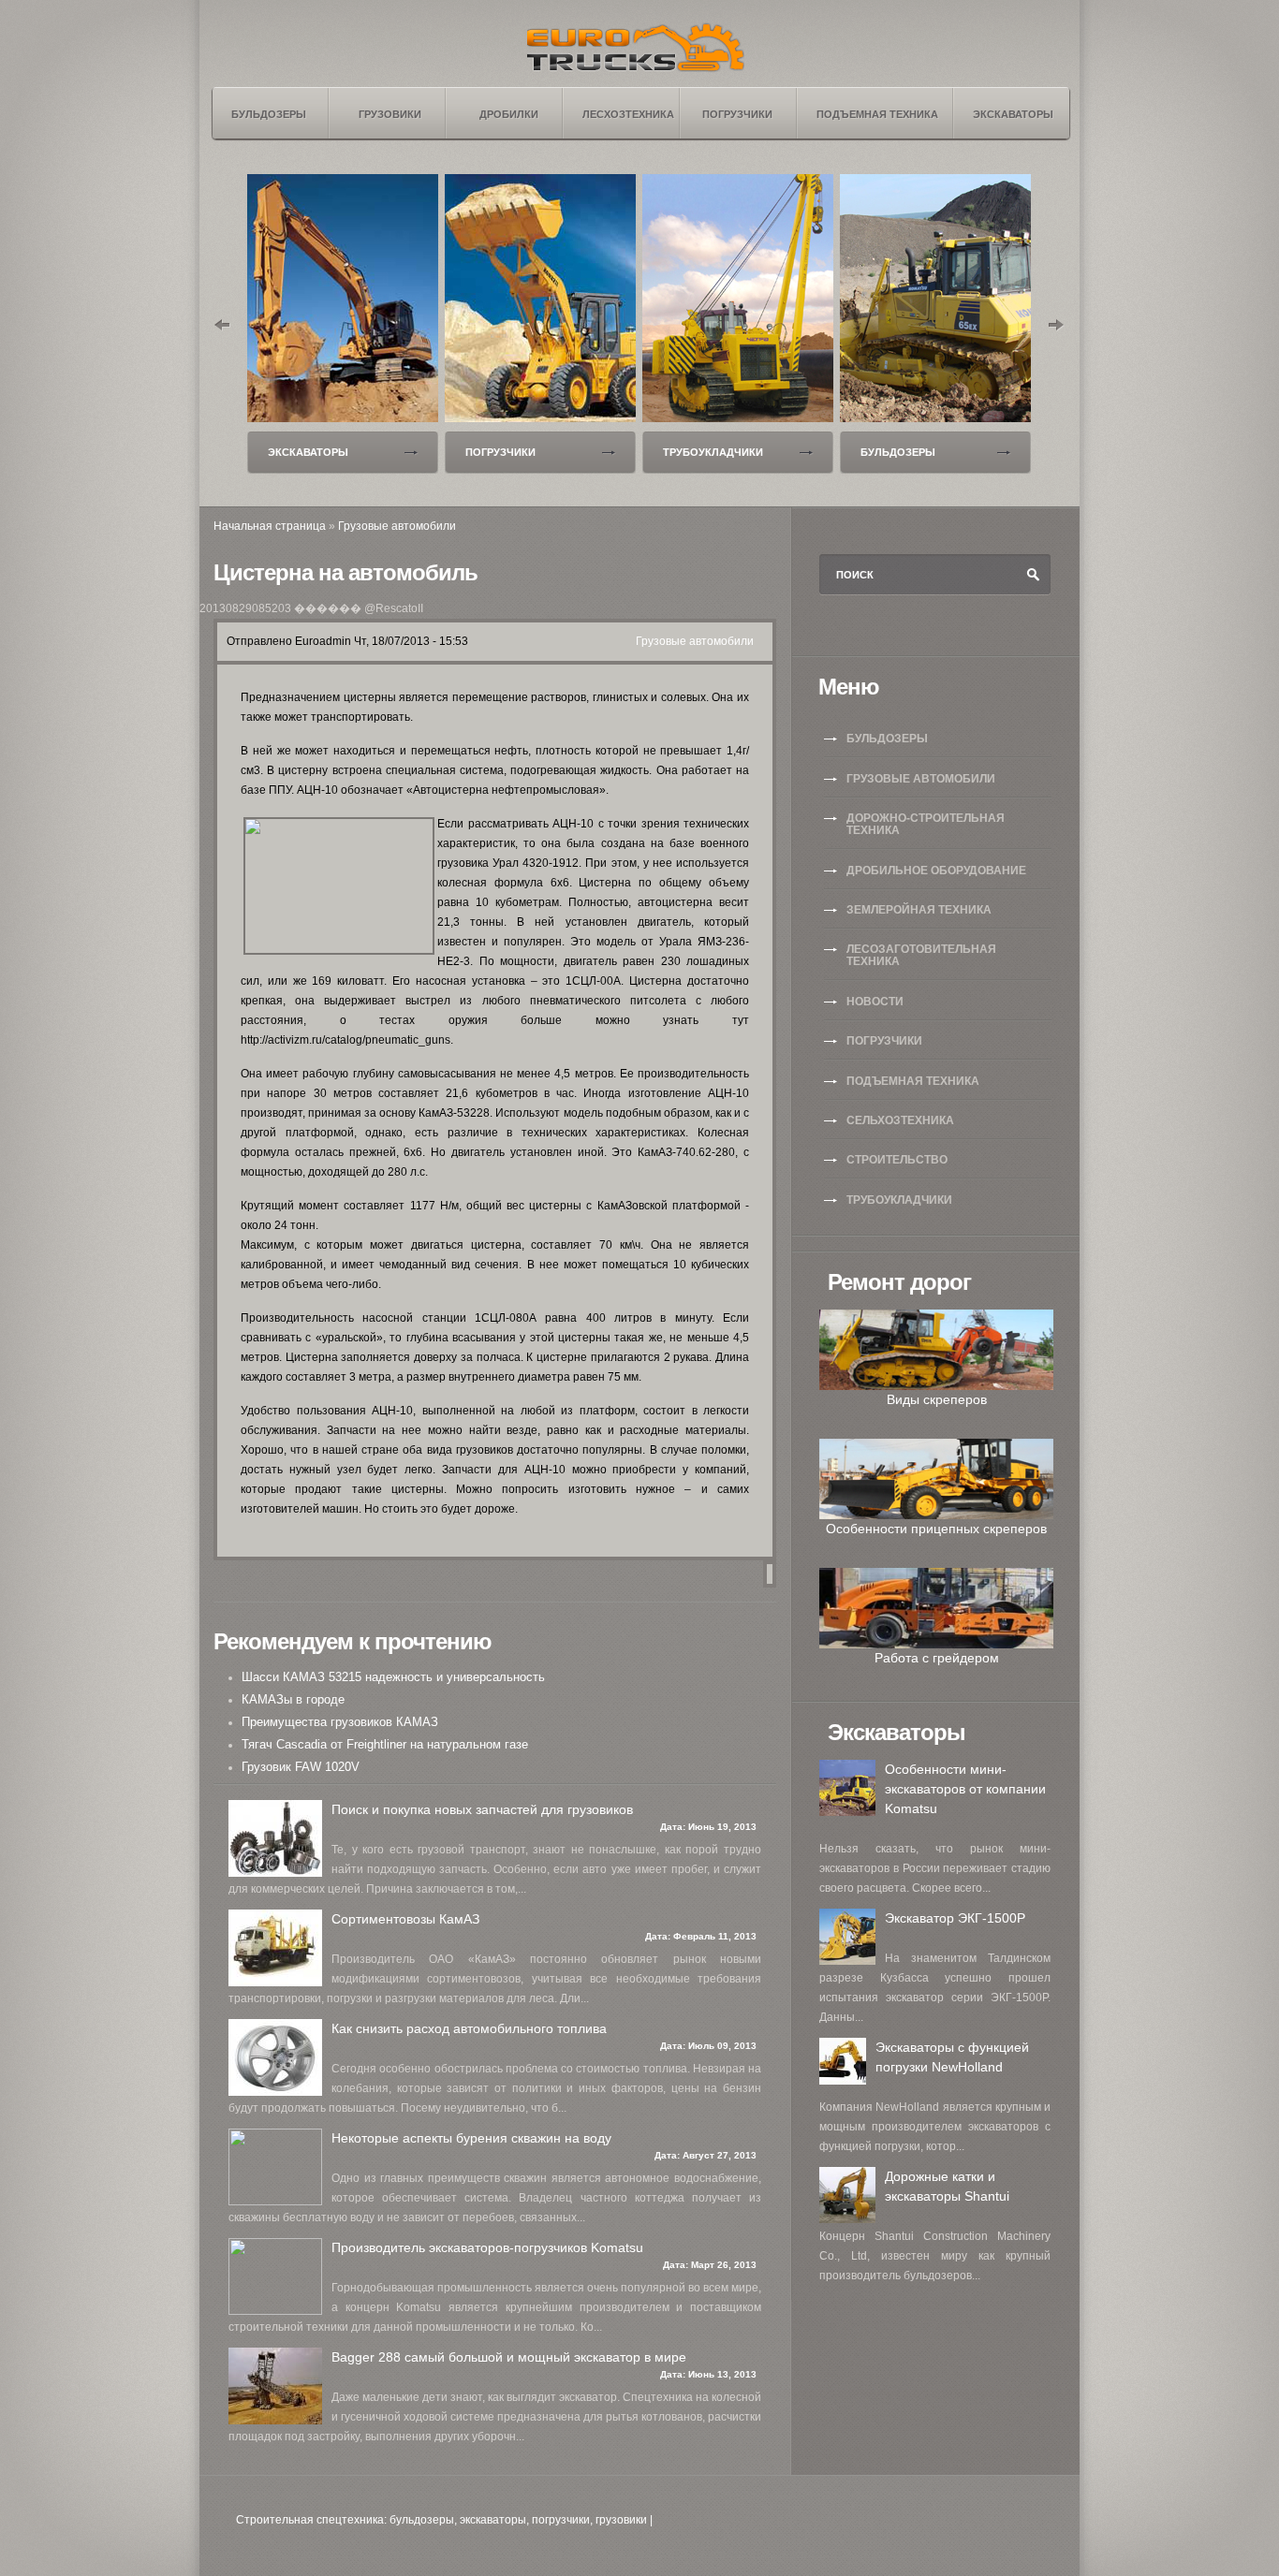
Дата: (674, 1827)
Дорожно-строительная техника (926, 824)
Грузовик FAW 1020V (301, 1767)
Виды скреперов (937, 1399)
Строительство (897, 1160)
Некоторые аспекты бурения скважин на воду (471, 2138)
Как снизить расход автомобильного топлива (469, 2028)
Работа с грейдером (937, 1658)
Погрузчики (500, 452)
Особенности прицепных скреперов (936, 1529)
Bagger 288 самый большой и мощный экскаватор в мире (509, 2357)
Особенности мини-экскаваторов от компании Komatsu (965, 1789)
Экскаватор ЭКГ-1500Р (955, 1918)
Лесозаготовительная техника (921, 955)
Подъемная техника (913, 1081)
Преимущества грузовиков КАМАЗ (340, 1722)
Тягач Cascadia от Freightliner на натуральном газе (385, 1744)
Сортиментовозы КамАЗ (405, 1919)
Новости (875, 1002)
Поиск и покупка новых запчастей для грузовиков (482, 1809)
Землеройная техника (919, 910)
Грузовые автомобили (397, 526)
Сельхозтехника (900, 1120)
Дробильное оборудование (936, 871)
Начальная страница (270, 526)
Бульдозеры (898, 452)
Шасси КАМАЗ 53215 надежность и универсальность (393, 1677)
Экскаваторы (308, 452)
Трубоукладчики (713, 452)
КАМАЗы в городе (293, 1699)
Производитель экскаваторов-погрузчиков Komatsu (487, 2247)
